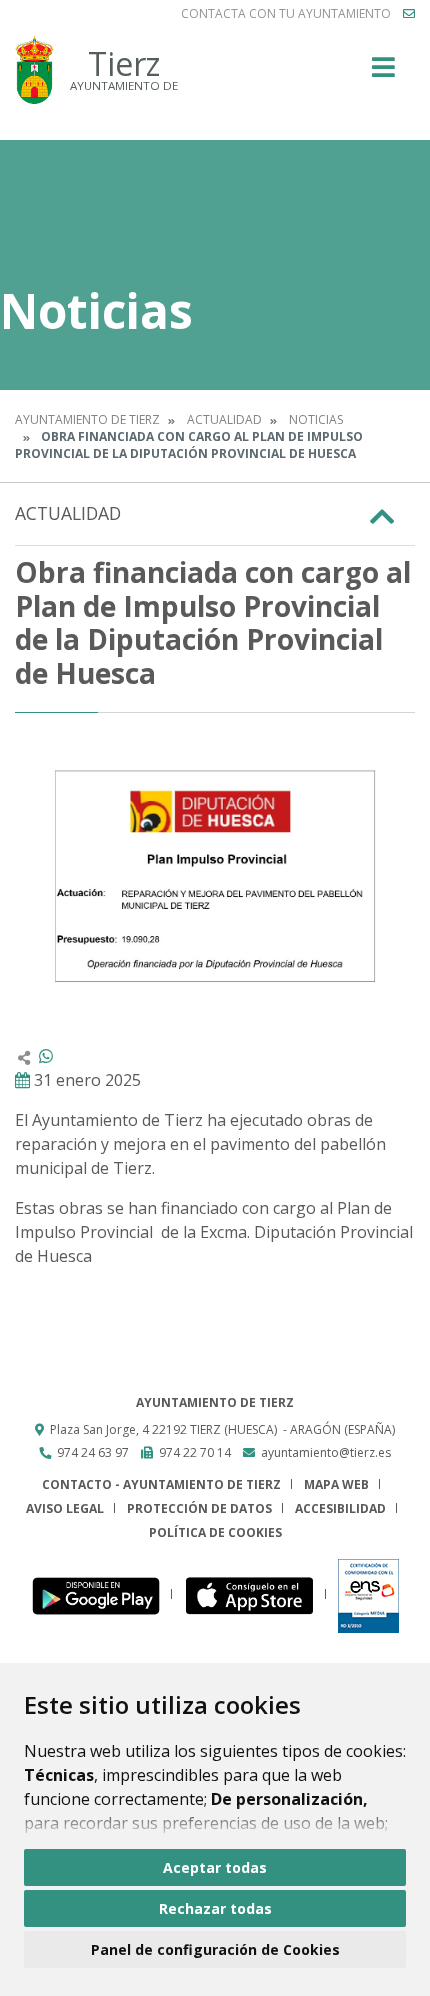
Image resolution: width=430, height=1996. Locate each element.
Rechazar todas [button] (215, 1908)
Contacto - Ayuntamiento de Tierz (161, 1484)
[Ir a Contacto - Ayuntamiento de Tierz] (409, 14)
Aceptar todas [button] (215, 1867)
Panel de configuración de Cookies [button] (215, 1949)
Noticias (316, 419)
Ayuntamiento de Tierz (87, 419)
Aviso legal (65, 1508)
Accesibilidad (340, 1508)
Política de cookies (215, 1532)
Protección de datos (199, 1508)
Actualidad (224, 419)
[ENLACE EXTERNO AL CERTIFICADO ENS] (368, 1594)
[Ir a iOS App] (255, 1594)
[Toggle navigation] (383, 73)
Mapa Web (336, 1484)
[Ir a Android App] (101, 1594)
